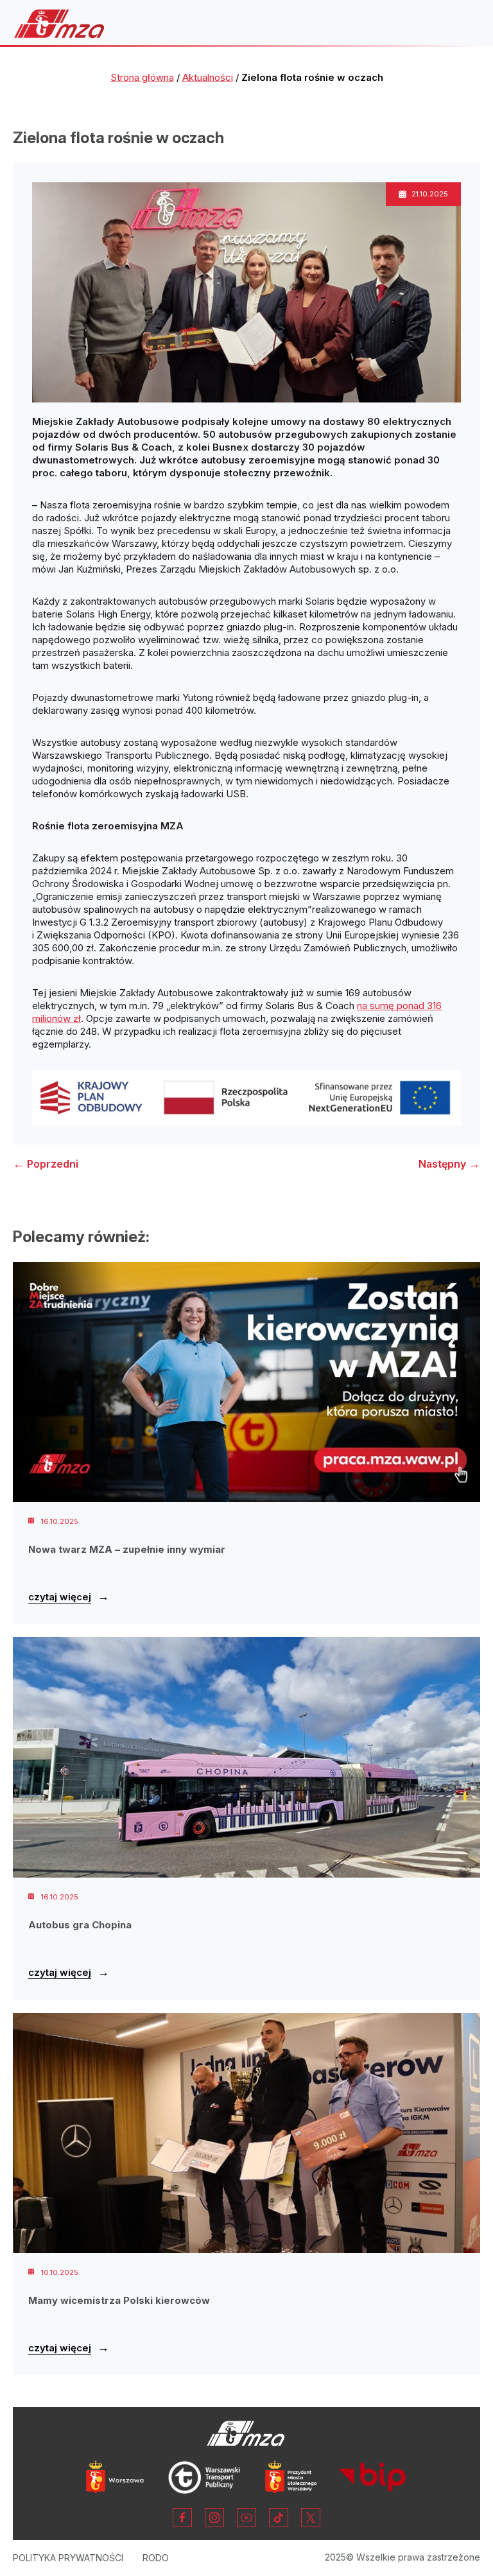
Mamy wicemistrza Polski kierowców (119, 2300)
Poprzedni (46, 1164)
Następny (449, 1164)
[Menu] (463, 24)
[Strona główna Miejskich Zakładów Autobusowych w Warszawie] (59, 23)
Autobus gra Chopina (80, 1925)
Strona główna (142, 77)
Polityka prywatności (68, 2558)
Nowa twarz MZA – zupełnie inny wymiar (127, 1549)
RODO (156, 2558)
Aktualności (208, 77)
